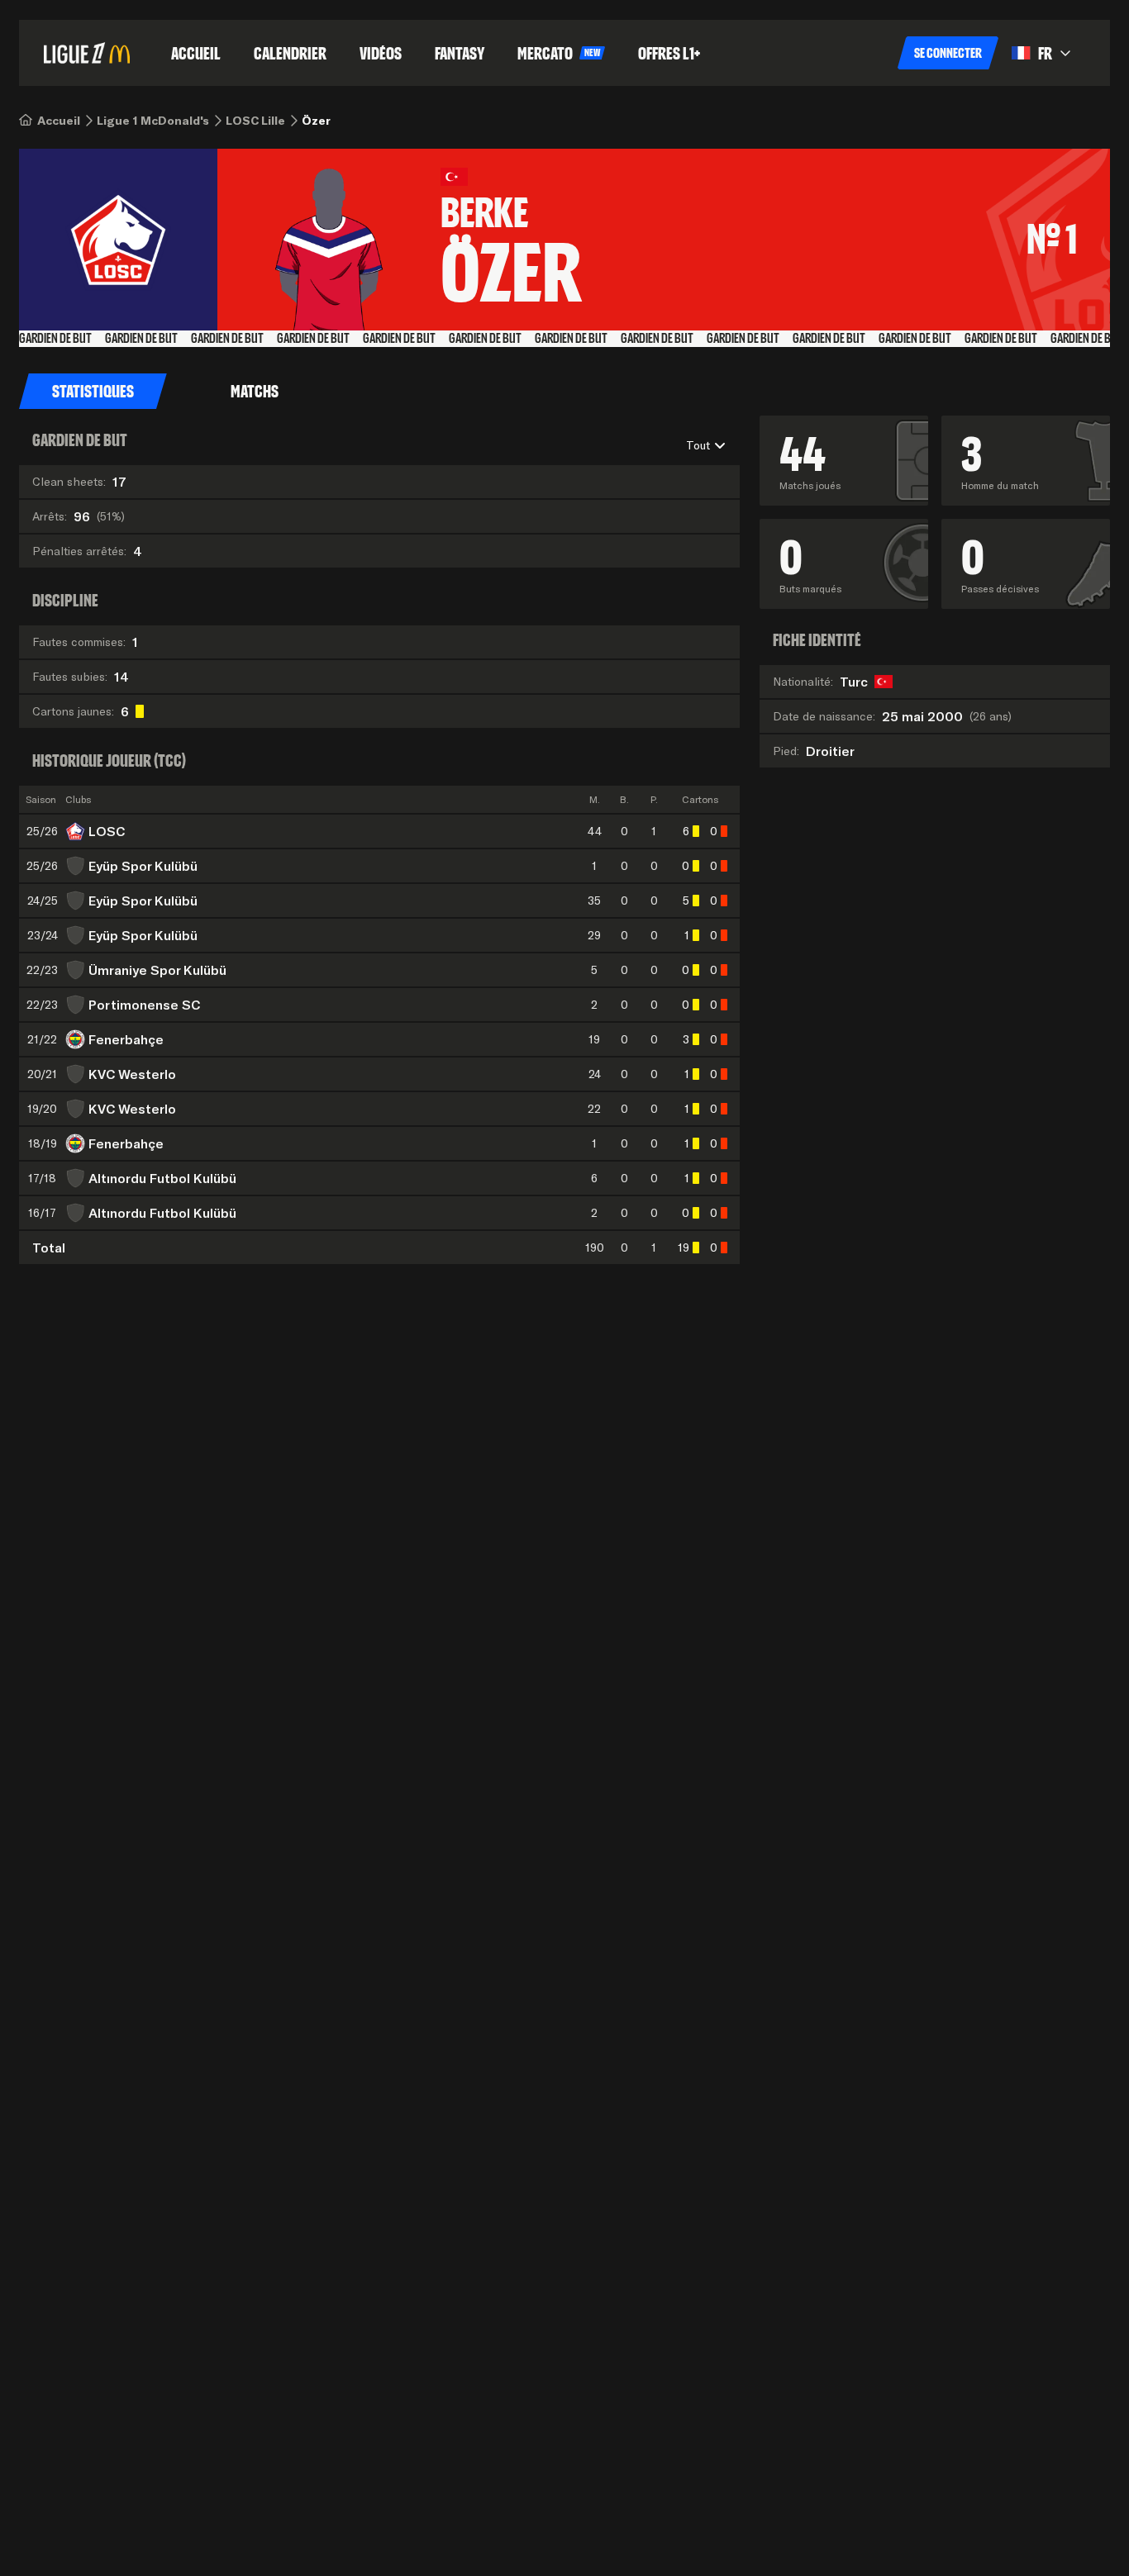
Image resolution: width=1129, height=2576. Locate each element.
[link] (59, 121)
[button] (948, 53)
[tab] (93, 392)
